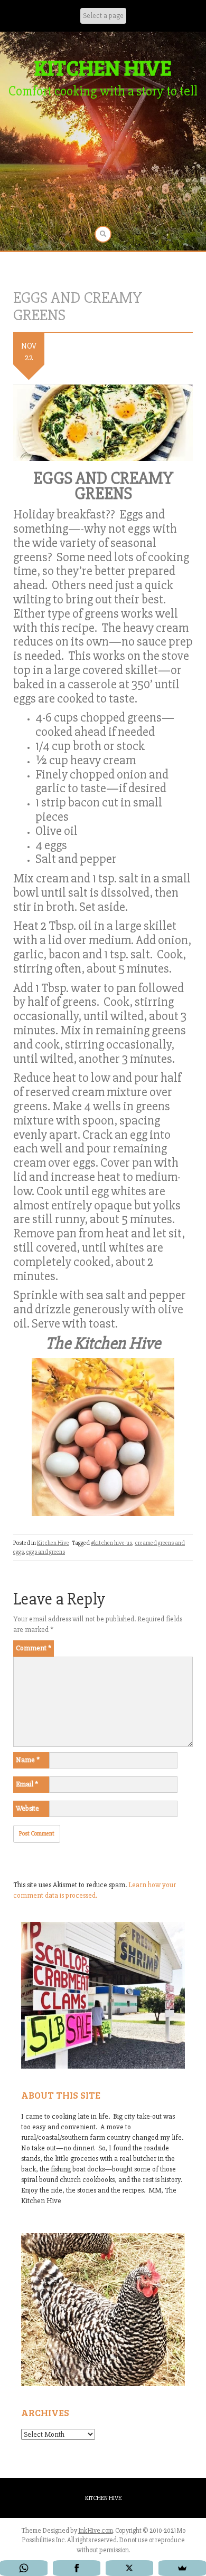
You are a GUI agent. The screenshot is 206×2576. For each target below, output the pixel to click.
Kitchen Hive (53, 1543)
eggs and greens (46, 1552)
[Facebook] (77, 2568)
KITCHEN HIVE (103, 67)
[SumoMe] (182, 2568)
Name (28, 1760)
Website (27, 1808)
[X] (129, 2568)
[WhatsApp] (24, 2568)
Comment (34, 1648)
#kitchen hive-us (111, 1543)
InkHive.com (96, 2531)
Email (27, 1784)
